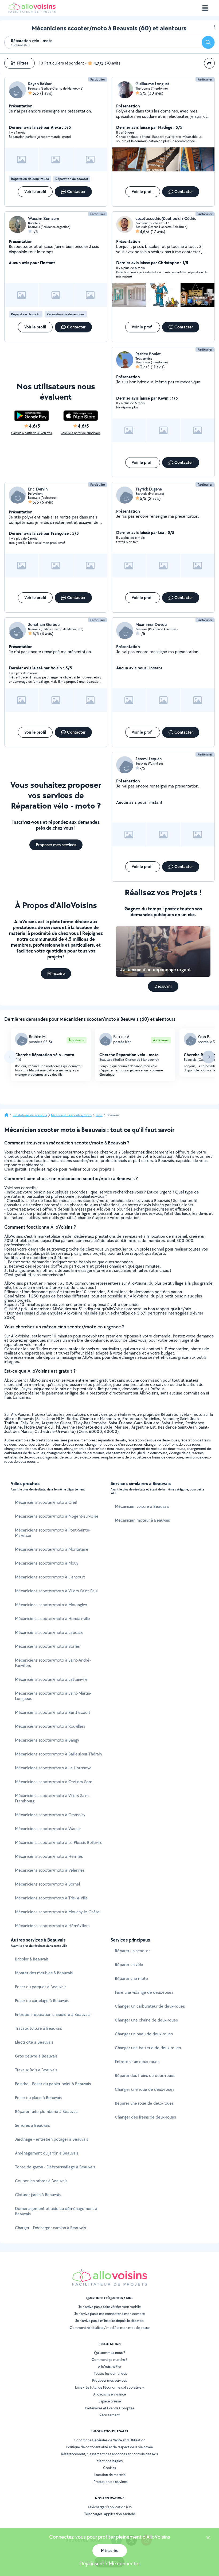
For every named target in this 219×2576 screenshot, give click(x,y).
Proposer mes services (109, 2380)
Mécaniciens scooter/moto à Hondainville (52, 1619)
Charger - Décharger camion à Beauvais (50, 2228)
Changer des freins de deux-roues (145, 2117)
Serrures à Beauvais (32, 2125)
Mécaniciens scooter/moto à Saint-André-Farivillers (53, 1663)
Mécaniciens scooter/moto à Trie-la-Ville (51, 1898)
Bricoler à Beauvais (32, 1959)
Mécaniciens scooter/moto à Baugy (47, 1740)
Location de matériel (110, 2475)
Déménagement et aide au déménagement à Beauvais (56, 2211)
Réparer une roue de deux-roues (144, 2103)
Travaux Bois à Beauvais (36, 2070)
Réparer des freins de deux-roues (145, 2075)
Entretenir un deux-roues (137, 2062)
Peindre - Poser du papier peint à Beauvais (53, 2084)
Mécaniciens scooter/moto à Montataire (52, 1549)
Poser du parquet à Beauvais (41, 1987)
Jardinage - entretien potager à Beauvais (52, 2139)
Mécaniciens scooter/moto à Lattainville (51, 1679)
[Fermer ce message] (208, 2538)
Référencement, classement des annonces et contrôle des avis (109, 2454)
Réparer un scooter (132, 1951)
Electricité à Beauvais (34, 2042)
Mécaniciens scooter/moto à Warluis (48, 1829)
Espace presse (110, 2401)
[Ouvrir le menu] (205, 8)
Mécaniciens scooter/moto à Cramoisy (50, 1815)
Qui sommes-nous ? (109, 2353)
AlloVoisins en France (109, 2394)
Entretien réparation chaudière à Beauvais (53, 2014)
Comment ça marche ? (109, 2360)
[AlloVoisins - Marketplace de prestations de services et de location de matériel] (32, 11)
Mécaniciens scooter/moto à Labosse (49, 1632)
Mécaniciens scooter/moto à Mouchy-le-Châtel (58, 1912)
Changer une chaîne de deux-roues (146, 2020)
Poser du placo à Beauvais (38, 2098)
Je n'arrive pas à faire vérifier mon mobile (109, 2307)
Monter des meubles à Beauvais (44, 1973)
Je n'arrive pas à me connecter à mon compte (109, 2314)
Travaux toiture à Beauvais (38, 2028)
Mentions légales (110, 2461)
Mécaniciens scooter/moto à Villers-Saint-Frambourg (53, 1798)
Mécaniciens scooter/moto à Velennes (50, 1870)
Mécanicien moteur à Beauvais (142, 1520)
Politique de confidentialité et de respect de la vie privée (109, 2447)
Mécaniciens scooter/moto (71, 1115)
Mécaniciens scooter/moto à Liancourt (50, 1577)
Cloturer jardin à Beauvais (38, 2195)
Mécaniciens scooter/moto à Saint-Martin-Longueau (53, 1696)
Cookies (109, 2468)
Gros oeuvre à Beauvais (36, 2056)
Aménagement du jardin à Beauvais (47, 2153)
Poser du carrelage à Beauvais (42, 2001)
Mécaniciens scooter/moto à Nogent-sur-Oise (57, 1516)
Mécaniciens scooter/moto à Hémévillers (52, 1926)
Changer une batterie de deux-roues (148, 2048)
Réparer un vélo (129, 1965)
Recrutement (109, 2415)
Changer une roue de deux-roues (145, 2089)
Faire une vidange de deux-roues (144, 1992)
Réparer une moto (131, 1978)
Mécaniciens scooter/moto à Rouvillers (50, 1726)
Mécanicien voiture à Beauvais (142, 1506)
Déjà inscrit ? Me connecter (110, 2563)
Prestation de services (110, 2482)
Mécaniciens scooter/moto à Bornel (47, 1884)
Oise (99, 1115)
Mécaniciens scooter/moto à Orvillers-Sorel (54, 1782)
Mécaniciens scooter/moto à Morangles (51, 1605)
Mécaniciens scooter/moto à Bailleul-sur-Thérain (58, 1754)
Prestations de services (30, 1115)
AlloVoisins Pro (109, 2366)
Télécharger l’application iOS (110, 2507)
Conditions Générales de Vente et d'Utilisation (109, 2440)
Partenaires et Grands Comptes (110, 2408)
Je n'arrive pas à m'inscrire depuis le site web (109, 2321)
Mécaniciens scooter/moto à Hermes (49, 1856)
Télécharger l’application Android (110, 2514)
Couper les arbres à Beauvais (41, 2181)
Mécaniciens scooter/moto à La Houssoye (53, 1768)
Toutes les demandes (110, 2373)
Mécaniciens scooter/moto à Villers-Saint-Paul (56, 1591)
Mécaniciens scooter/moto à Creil (46, 1502)
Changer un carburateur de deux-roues (150, 2006)
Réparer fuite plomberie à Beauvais (47, 2111)
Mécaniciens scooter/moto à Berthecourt (53, 1712)
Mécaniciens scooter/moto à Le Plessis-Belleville (59, 1842)
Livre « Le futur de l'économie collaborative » (109, 2387)
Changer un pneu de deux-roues (144, 2034)
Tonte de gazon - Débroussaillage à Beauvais (55, 2167)
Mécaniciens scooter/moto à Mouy (47, 1563)
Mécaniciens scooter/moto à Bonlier (48, 1646)
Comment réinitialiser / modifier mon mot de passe (110, 2328)
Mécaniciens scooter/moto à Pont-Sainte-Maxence (53, 1533)
